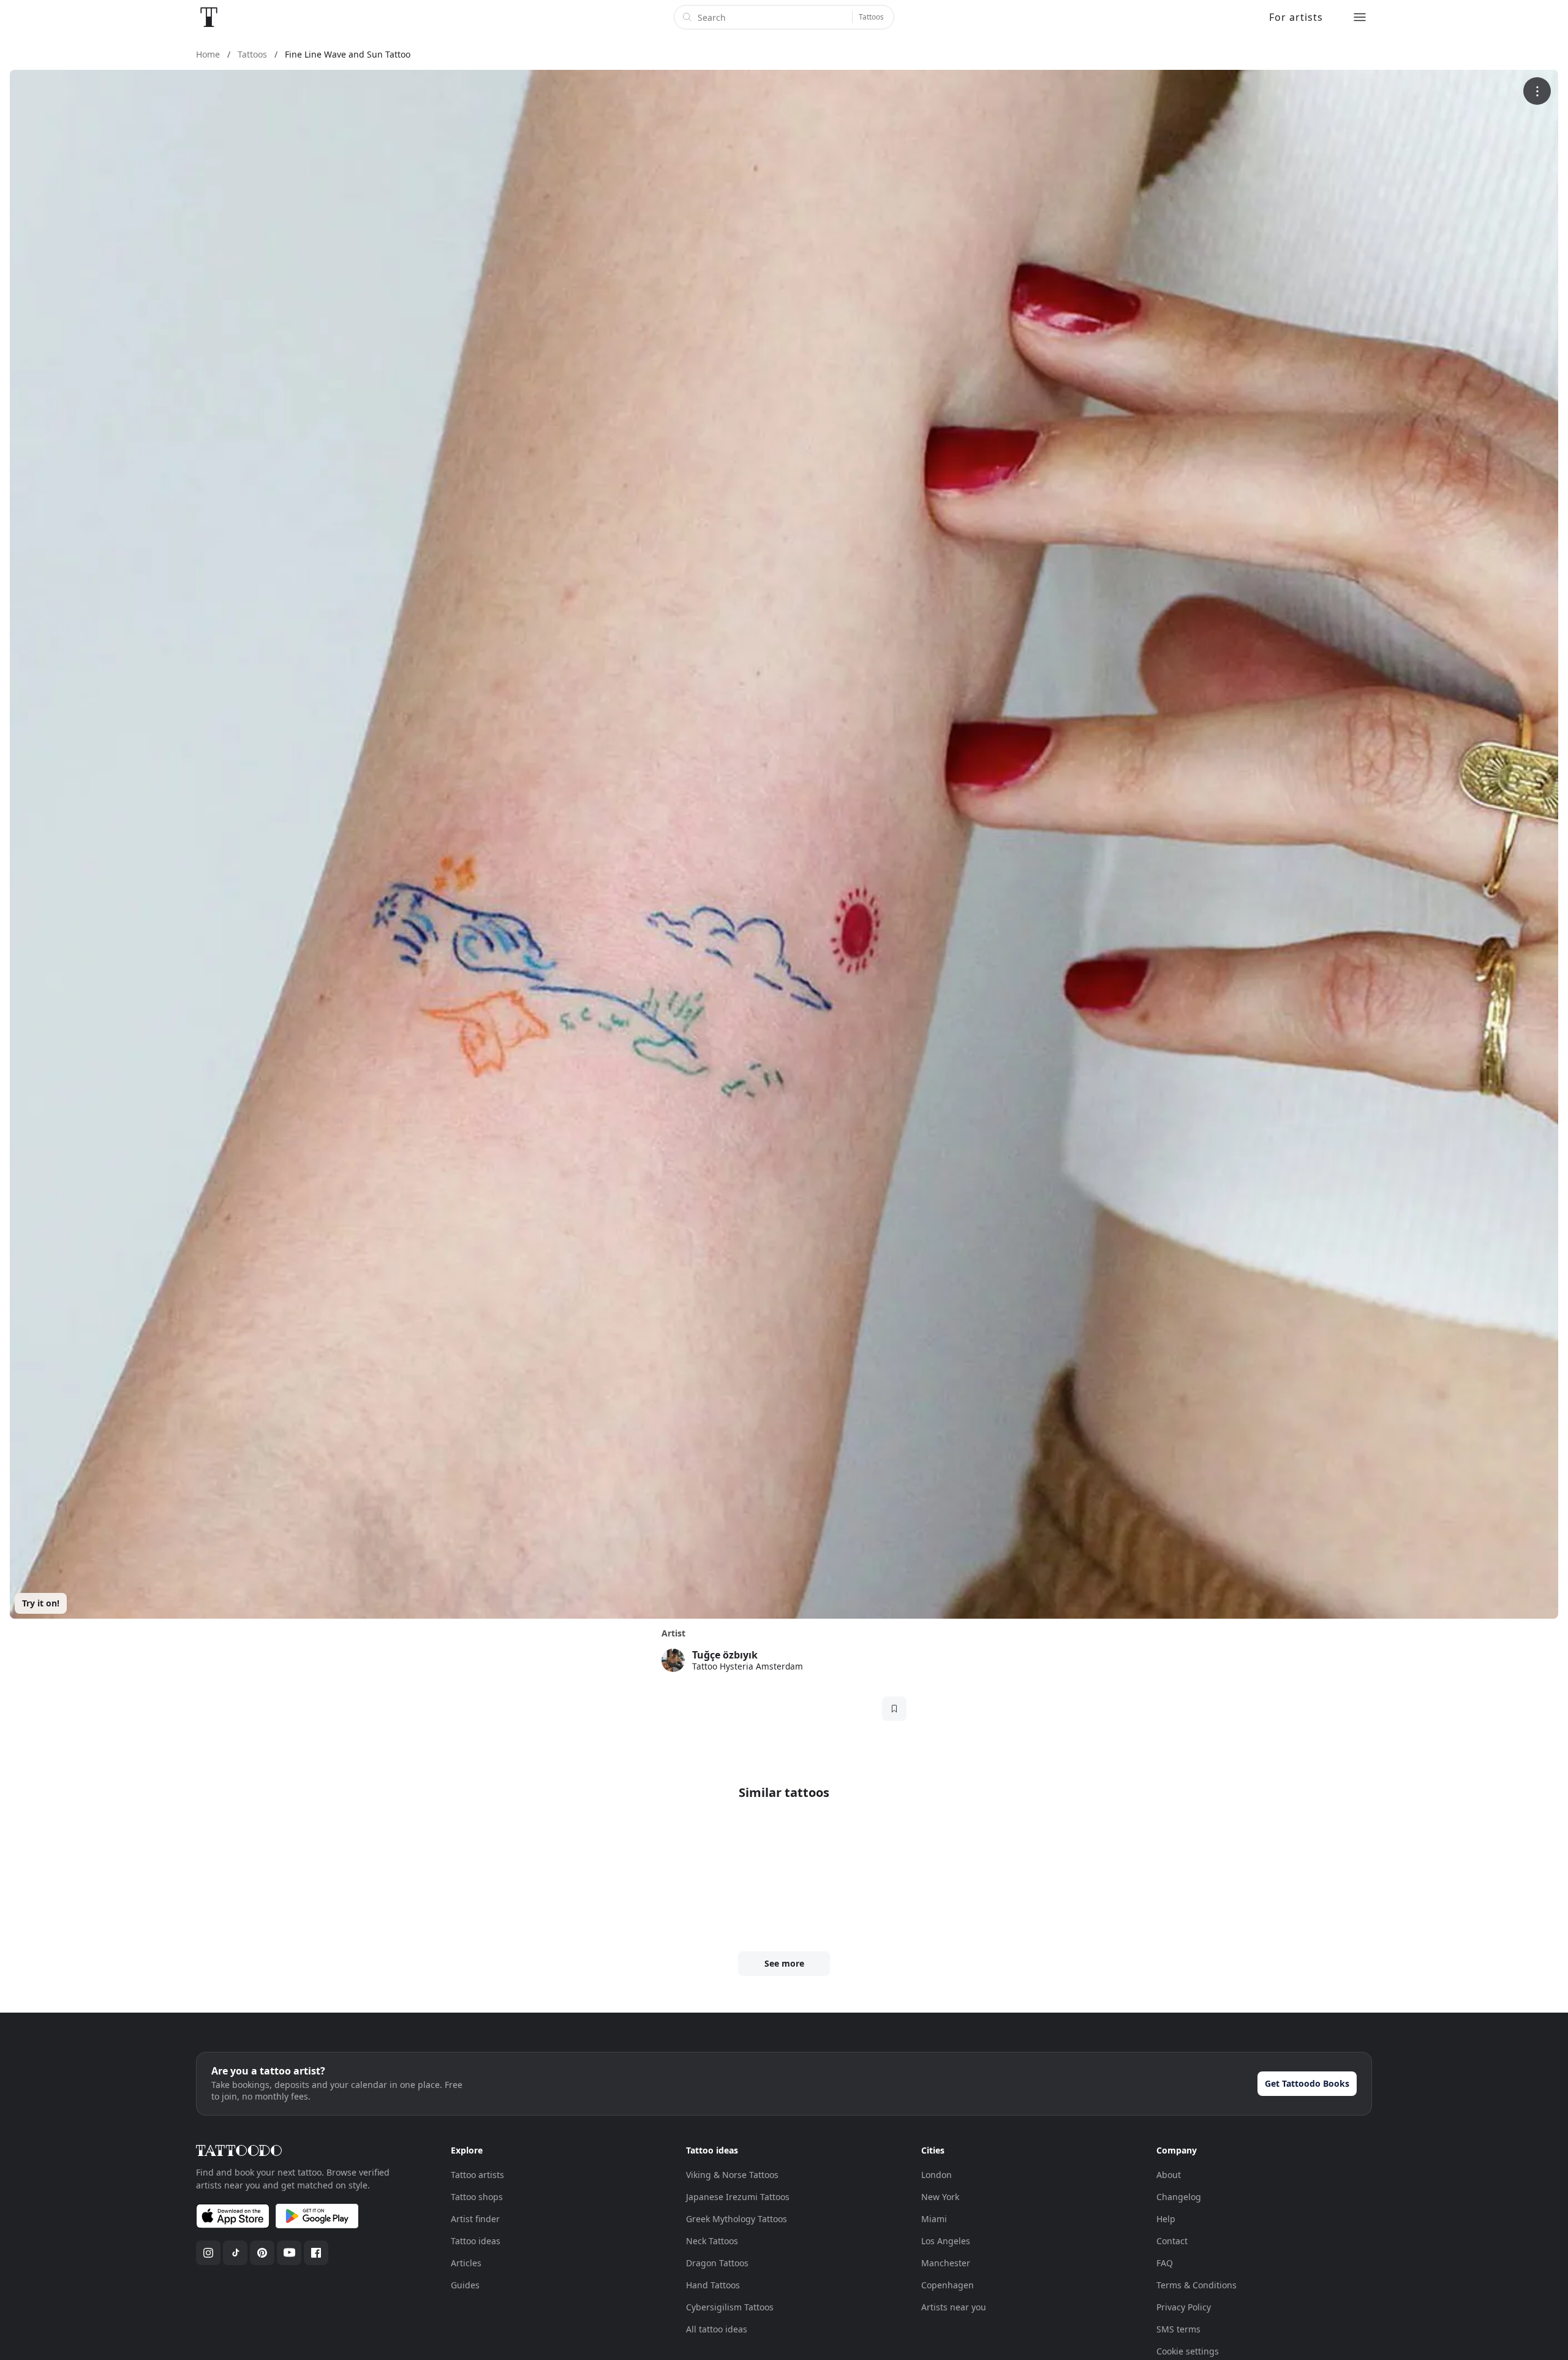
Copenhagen (948, 2285)
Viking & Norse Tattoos (732, 2175)
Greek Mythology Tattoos (737, 2219)
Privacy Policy (1184, 2307)
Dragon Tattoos (717, 2263)
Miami (934, 2219)
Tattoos (871, 17)
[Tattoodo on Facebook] (316, 2253)
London (937, 2175)
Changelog (1179, 2197)
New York (940, 2197)
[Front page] (209, 17)
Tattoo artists (477, 2175)
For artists (1296, 17)
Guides (465, 2285)
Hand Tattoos (713, 2285)
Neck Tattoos (712, 2241)
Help (1166, 2219)
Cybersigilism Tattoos (730, 2307)
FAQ (1165, 2263)
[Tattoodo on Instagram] (208, 2253)
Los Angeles (946, 2241)
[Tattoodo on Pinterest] (262, 2253)
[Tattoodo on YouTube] (289, 2253)
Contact (1172, 2241)
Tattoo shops (477, 2197)
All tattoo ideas (717, 2329)
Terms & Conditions (1197, 2285)
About (1169, 2175)
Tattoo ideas (476, 2241)
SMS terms (1178, 2329)
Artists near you (954, 2307)
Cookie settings (1188, 2351)
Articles (466, 2263)
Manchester (946, 2263)
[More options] (1537, 91)
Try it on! (41, 1603)
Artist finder (475, 2219)
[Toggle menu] (1360, 17)
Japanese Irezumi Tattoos (738, 2197)
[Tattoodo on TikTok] (235, 2253)
